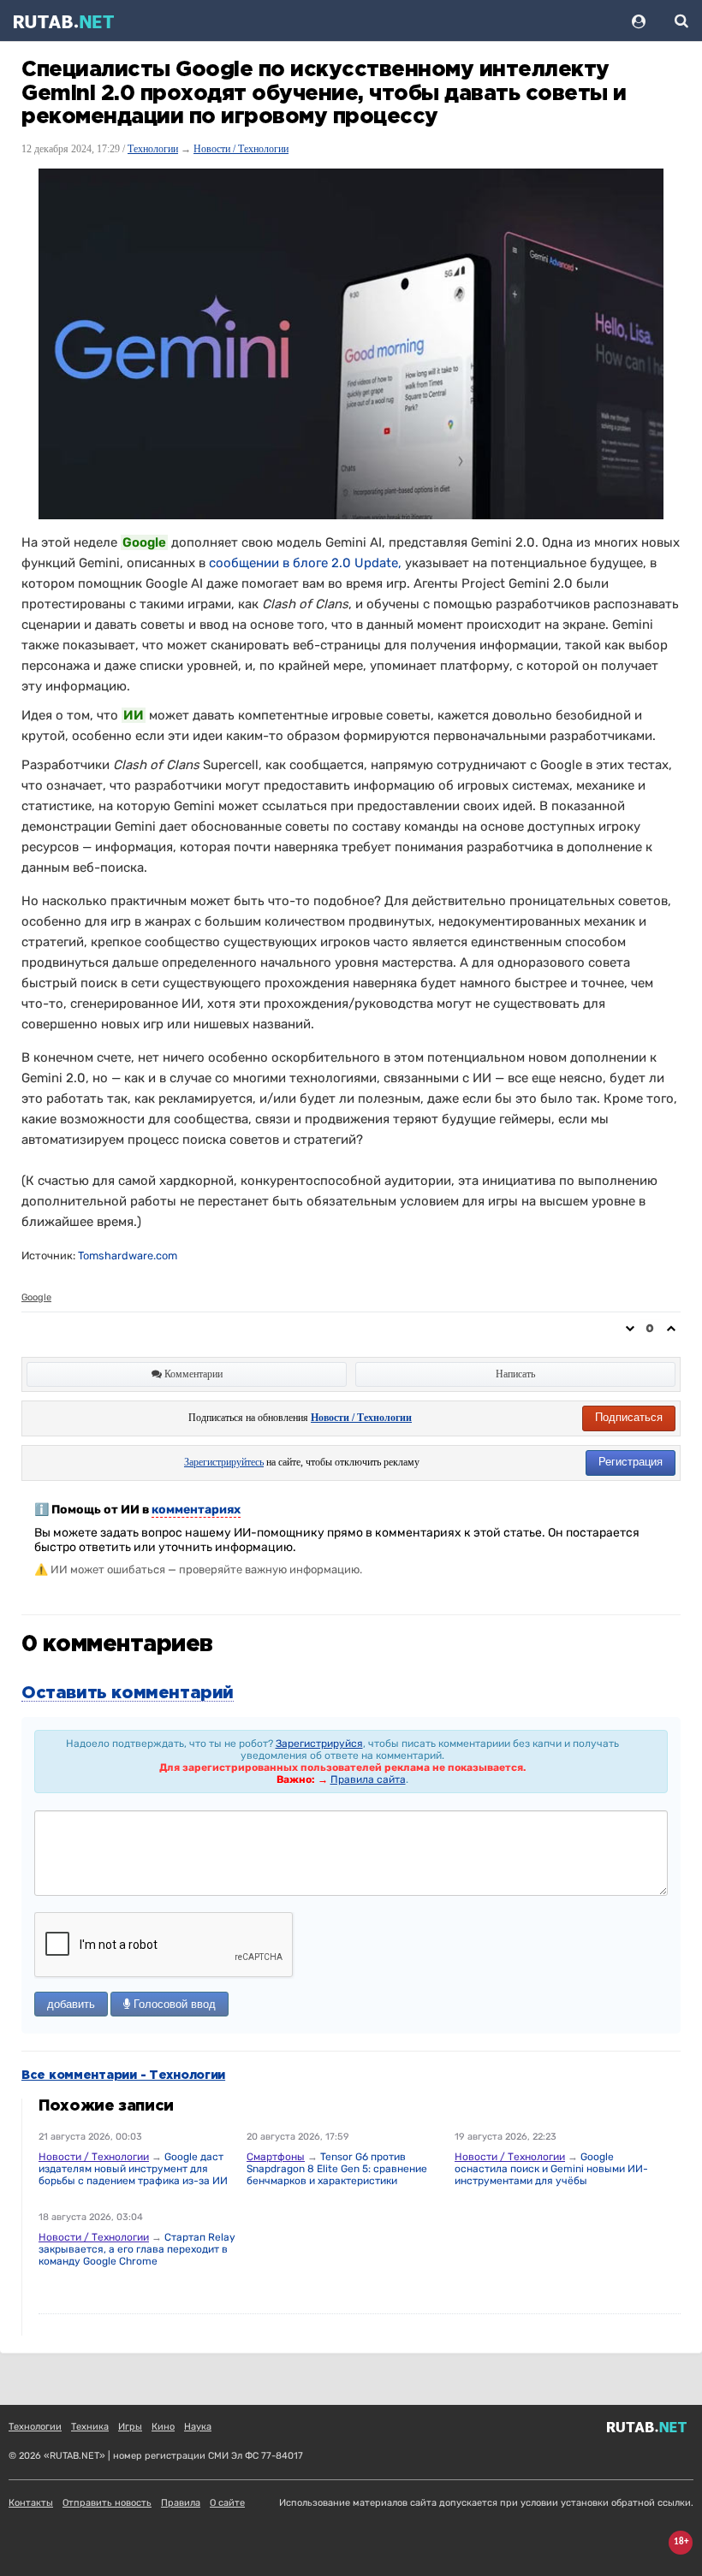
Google (36, 1297)
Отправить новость (107, 2503)
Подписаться (629, 1417)
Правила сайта (368, 1780)
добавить (71, 2004)
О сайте (227, 2503)
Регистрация (631, 1462)
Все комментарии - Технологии (123, 2076)
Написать (515, 1374)
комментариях (196, 1510)
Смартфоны (276, 2157)
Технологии (153, 149)
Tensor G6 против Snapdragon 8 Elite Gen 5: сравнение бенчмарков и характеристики (337, 2169)
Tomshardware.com (128, 1255)
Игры (130, 2427)
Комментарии (192, 1374)
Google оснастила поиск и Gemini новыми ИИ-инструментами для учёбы (551, 2169)
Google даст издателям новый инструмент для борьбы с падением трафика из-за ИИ (133, 2169)
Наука (198, 2427)
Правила (181, 2503)
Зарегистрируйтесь (224, 1462)
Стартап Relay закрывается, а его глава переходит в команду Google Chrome (137, 2249)
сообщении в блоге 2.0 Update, (305, 563)
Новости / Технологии (241, 149)
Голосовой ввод (173, 2004)
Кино (163, 2427)
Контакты (31, 2503)
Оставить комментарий (128, 1693)
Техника (90, 2427)
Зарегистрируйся (319, 1744)
